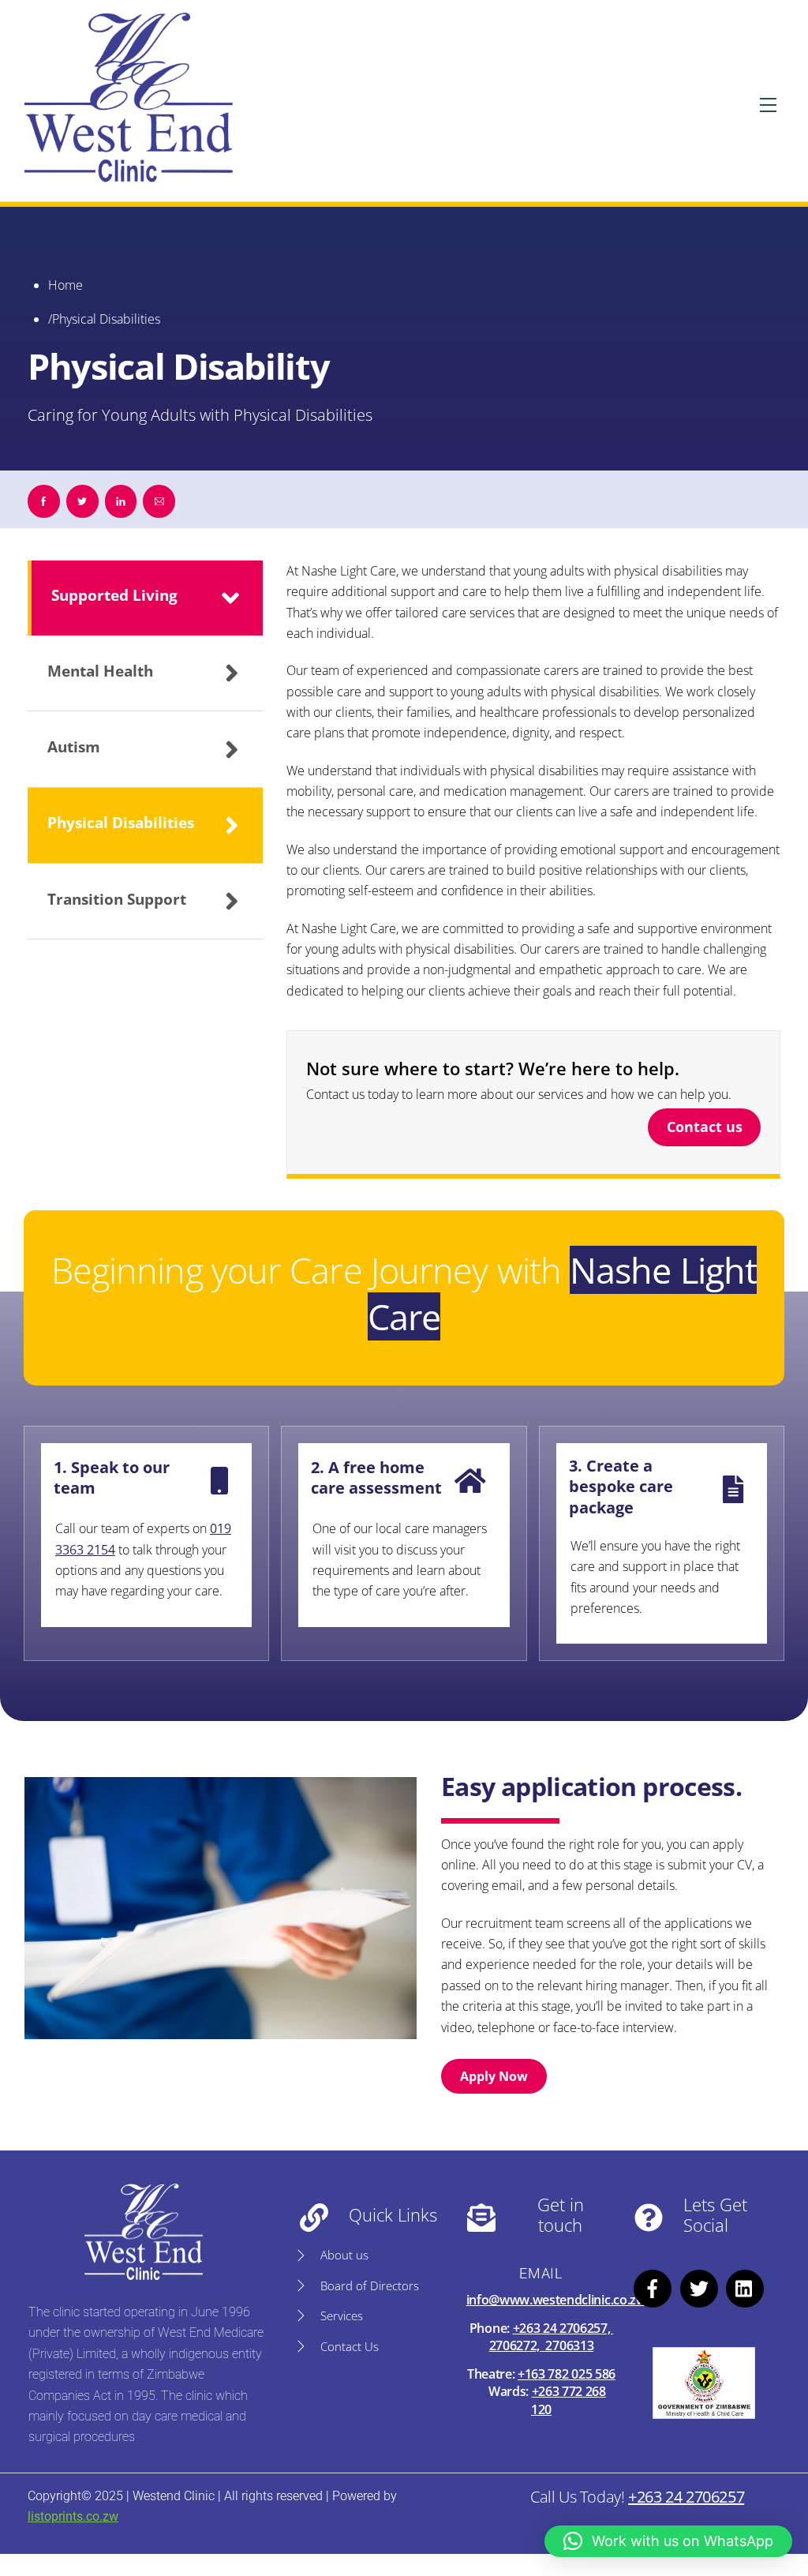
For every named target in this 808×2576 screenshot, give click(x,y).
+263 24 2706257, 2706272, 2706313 (551, 2337)
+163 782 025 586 (567, 2374)
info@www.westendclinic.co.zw (556, 2300)
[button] (668, 2541)
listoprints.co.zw (73, 2516)
